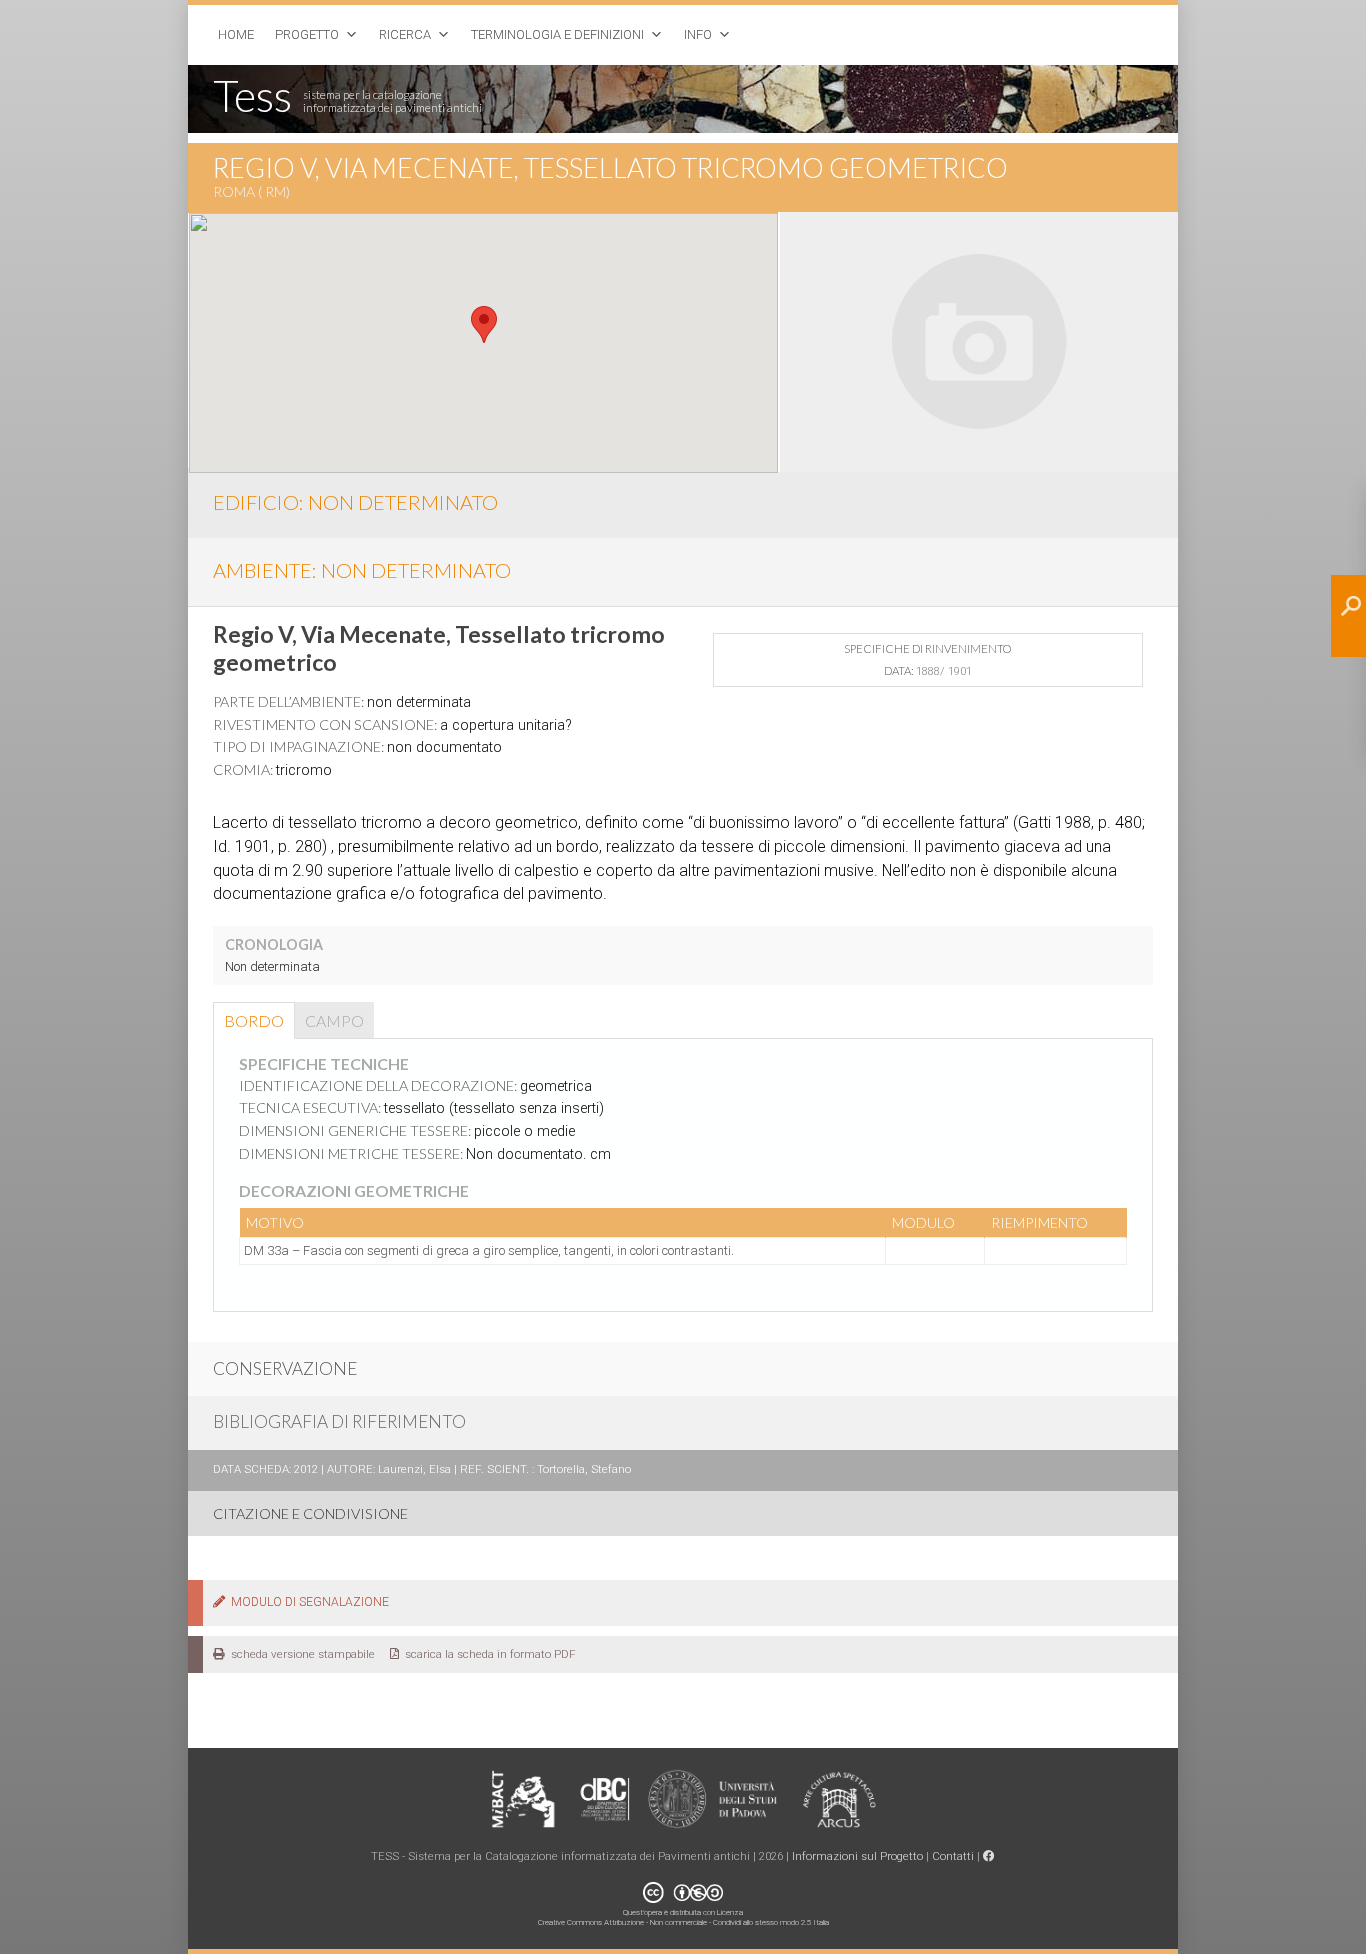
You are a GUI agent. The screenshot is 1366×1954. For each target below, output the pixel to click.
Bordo (254, 1020)
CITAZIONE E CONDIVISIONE (310, 1513)
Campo (334, 1020)
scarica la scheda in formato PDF (487, 1654)
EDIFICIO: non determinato (355, 502)
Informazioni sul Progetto (857, 1856)
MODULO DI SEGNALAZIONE (307, 1602)
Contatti (953, 1856)
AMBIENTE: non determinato (362, 570)
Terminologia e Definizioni (557, 34)
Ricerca (405, 34)
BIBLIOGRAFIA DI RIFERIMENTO (339, 1421)
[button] (484, 324)
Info (698, 34)
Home (236, 34)
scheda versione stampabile (300, 1654)
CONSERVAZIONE (285, 1368)
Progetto (307, 34)
